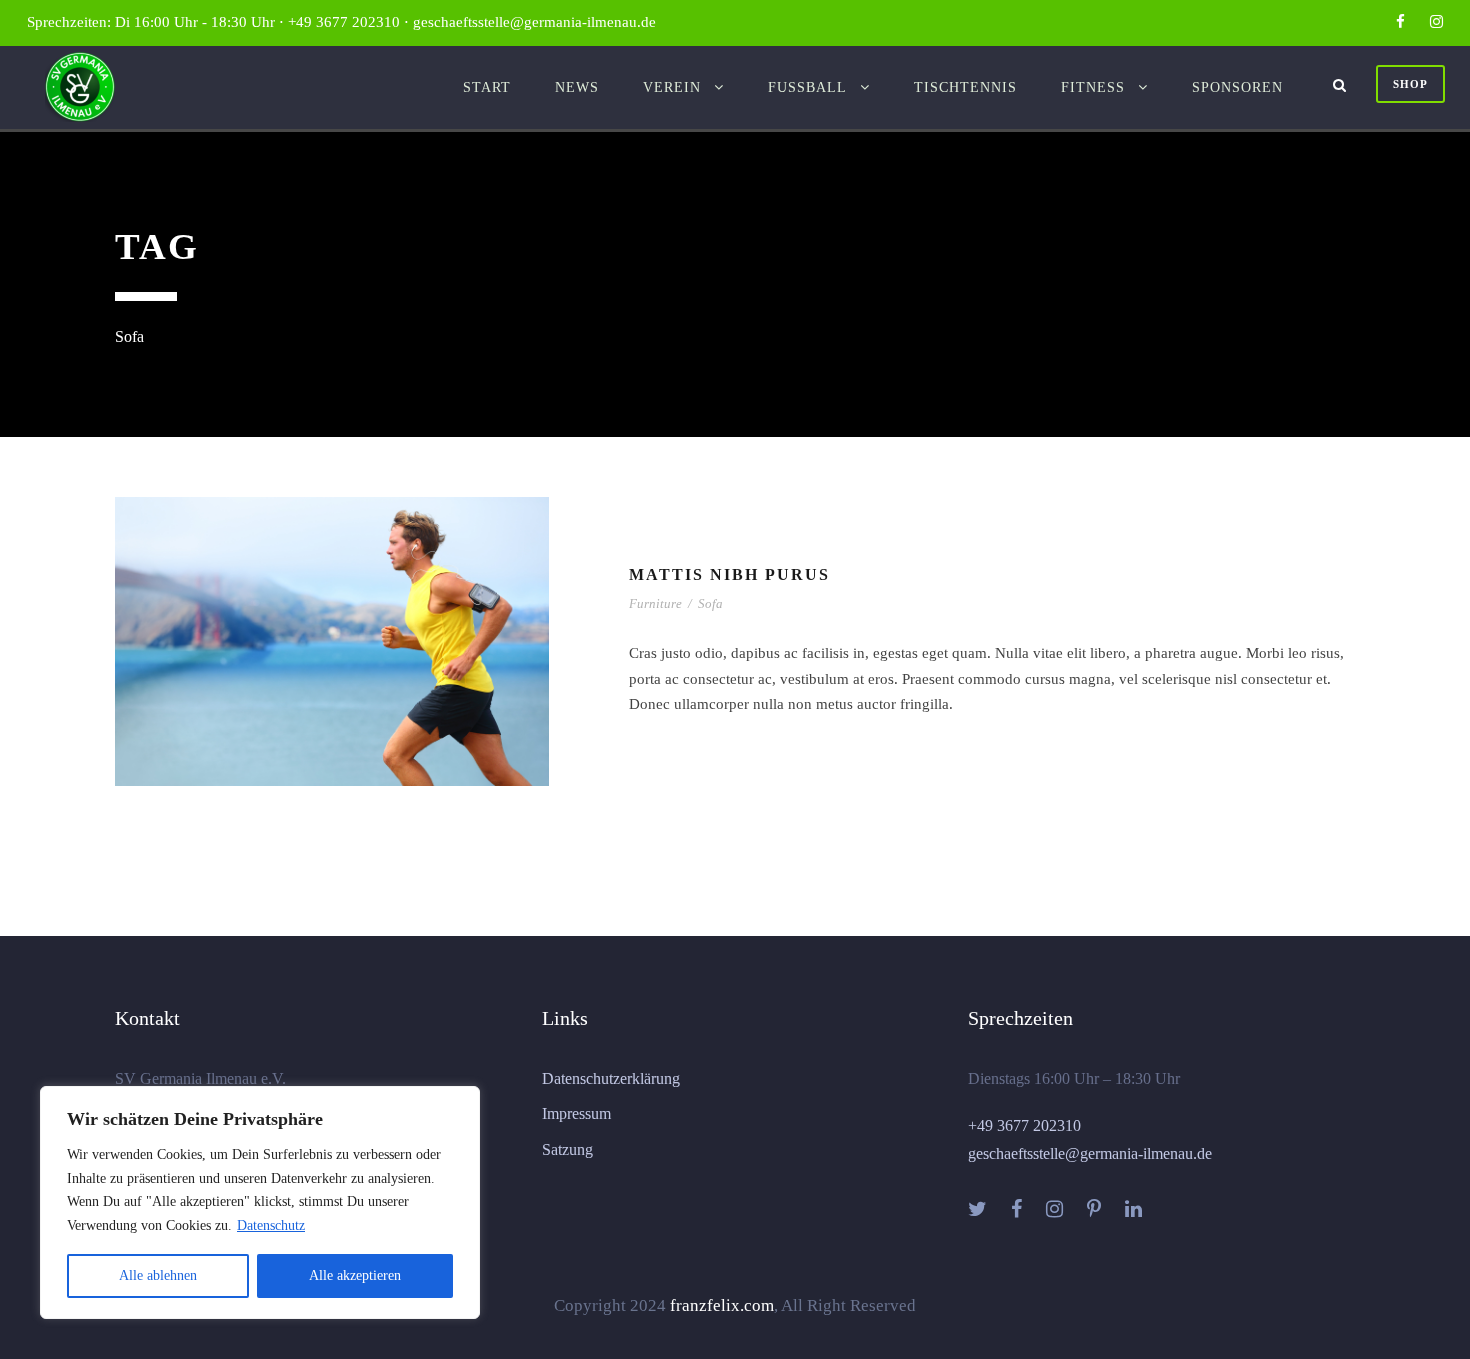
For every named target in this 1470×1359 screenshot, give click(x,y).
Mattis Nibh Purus (729, 574)
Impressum (576, 1113)
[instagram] (1436, 22)
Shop (1410, 84)
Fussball (807, 87)
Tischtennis (965, 87)
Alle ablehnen (158, 1275)
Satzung (567, 1149)
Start (487, 87)
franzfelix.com (722, 1305)
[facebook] (1400, 22)
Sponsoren (1237, 87)
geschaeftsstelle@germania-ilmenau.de (1090, 1153)
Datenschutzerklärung (611, 1078)
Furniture (655, 603)
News (577, 87)
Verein (672, 87)
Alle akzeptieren (355, 1275)
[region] (260, 1202)
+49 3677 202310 (1024, 1125)
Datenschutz (271, 1225)
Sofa (710, 603)
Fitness (1093, 87)
